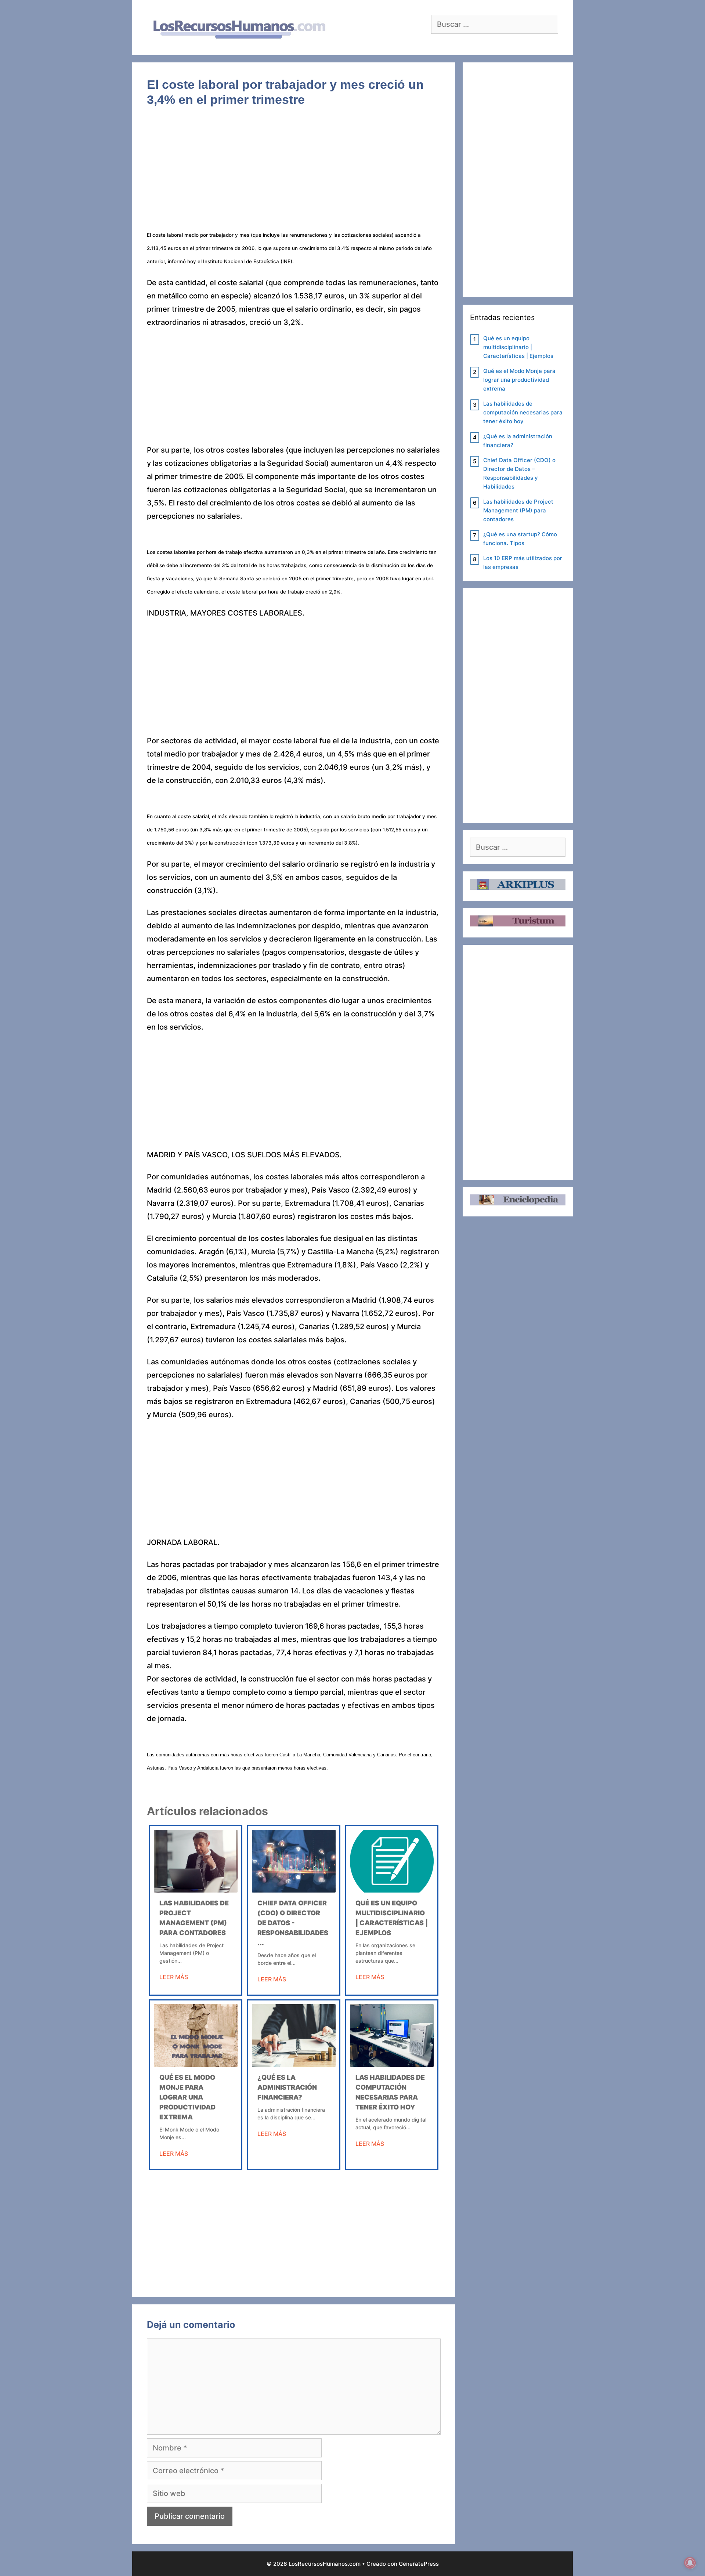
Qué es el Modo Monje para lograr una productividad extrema (187, 2097)
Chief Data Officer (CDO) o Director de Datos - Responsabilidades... (293, 1923)
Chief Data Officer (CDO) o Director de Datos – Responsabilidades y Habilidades (519, 473)
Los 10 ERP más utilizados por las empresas (523, 563)
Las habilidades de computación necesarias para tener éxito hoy (523, 412)
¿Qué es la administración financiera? (287, 2087)
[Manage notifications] (690, 2563)
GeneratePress (419, 2564)
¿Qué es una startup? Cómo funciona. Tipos (520, 539)
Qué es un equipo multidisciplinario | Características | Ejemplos (518, 347)
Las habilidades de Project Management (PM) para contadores (518, 510)
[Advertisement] (294, 173)
